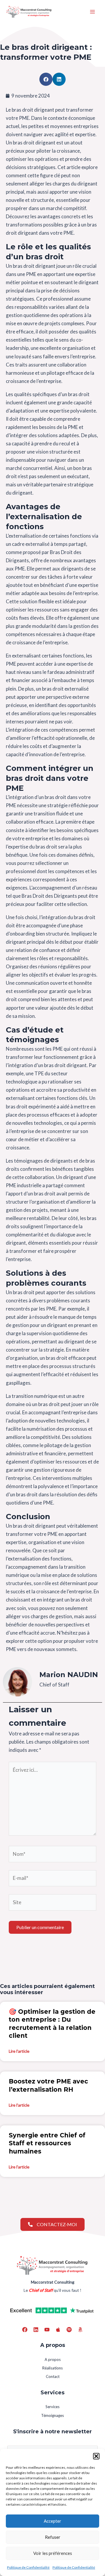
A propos (53, 2359)
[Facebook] (25, 2330)
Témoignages (52, 2415)
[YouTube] (47, 2330)
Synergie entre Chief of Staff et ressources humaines (47, 2143)
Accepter (52, 2521)
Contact (53, 2376)
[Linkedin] (36, 2330)
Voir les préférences (53, 2553)
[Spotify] (69, 2330)
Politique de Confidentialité (28, 2567)
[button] (96, 2456)
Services (52, 2407)
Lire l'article (19, 2051)
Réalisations (52, 2368)
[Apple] (58, 2330)
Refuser (53, 2537)
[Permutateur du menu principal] (93, 12)
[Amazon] (80, 2330)
